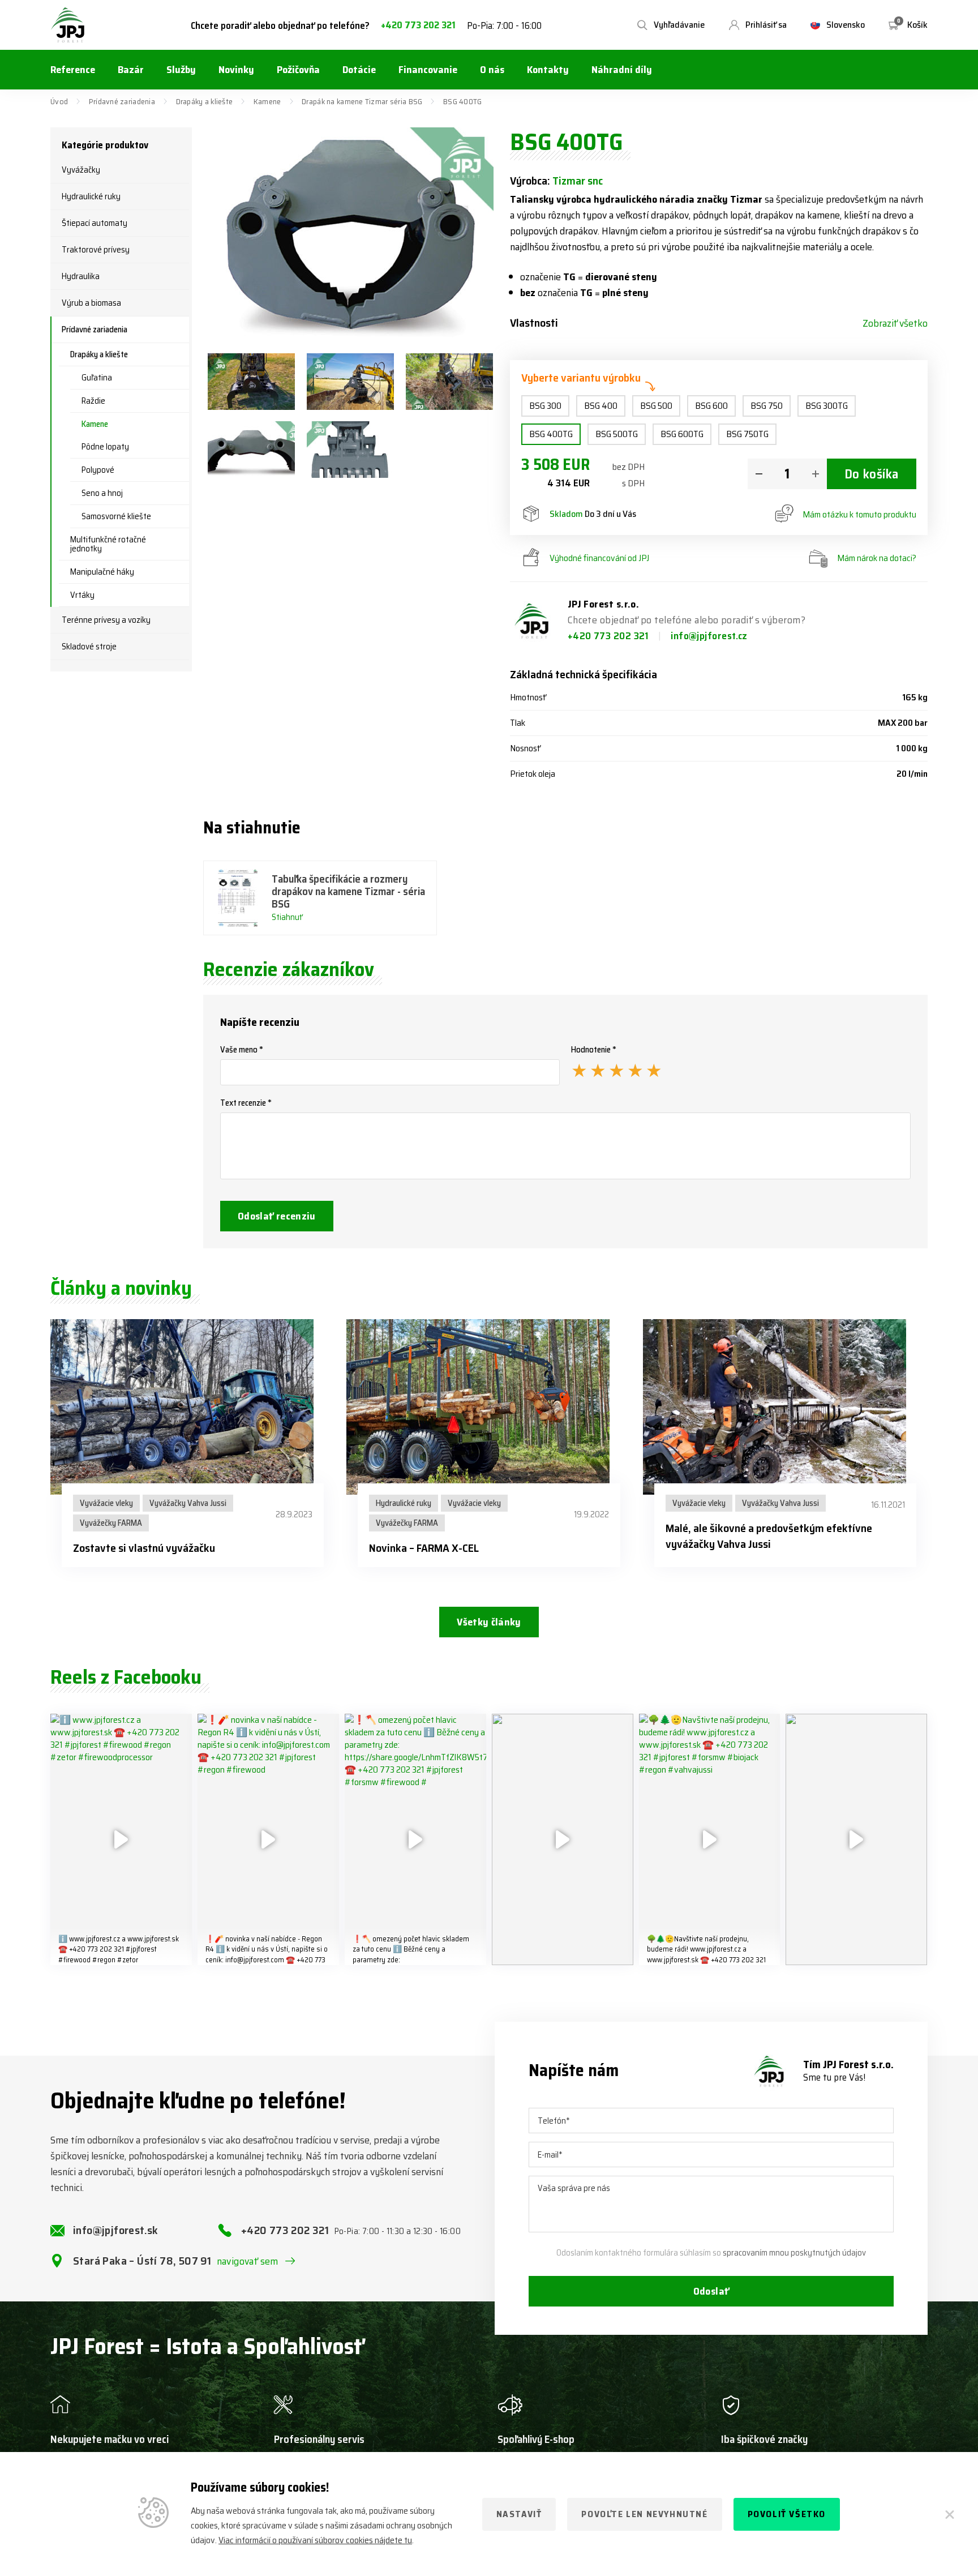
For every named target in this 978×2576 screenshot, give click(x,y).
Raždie (93, 401)
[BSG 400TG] (351, 235)
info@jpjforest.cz (709, 636)
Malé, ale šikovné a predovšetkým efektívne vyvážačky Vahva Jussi (769, 1536)
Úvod (59, 101)
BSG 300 (545, 406)
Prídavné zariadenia (122, 101)
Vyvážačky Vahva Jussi (188, 1503)
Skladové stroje (89, 647)
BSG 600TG (682, 434)
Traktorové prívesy (96, 250)
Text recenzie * (246, 1103)
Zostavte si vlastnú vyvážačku (144, 1548)
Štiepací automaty (95, 223)
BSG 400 (601, 406)
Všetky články (489, 1622)
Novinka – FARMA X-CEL (424, 1548)
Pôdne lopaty (105, 447)
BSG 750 (767, 406)
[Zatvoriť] (950, 2514)
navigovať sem (248, 2261)
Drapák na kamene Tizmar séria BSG (362, 101)
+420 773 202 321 (418, 25)
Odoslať (711, 2291)
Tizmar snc (578, 181)
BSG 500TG (617, 434)
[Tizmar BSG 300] (350, 382)
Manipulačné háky (102, 572)
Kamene (267, 101)
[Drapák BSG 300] (449, 382)
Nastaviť (519, 2514)
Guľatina (97, 378)
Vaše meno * (242, 1050)
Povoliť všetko (787, 2514)
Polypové (98, 470)
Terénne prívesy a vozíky (106, 620)
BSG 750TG (747, 434)
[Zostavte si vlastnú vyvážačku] (193, 1407)
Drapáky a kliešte (205, 101)
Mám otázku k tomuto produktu (859, 514)
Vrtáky (82, 595)
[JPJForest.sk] (68, 25)
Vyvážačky (81, 170)
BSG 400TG (551, 434)
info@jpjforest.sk (116, 2230)
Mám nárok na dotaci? (877, 558)
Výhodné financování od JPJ (599, 558)
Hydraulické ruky (91, 196)
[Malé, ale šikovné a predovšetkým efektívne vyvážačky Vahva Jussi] (785, 1407)
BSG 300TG (827, 406)
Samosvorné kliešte (116, 516)
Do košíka (872, 474)
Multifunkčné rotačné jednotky (108, 544)
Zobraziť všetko (895, 323)
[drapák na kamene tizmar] (350, 450)
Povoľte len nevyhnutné (644, 2514)
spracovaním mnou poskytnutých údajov (794, 2253)
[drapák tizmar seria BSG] (251, 450)
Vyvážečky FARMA (111, 1523)
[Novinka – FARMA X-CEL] (489, 1407)
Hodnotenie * (594, 1050)
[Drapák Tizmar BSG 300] (251, 382)
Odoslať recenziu (277, 1216)
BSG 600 (711, 406)
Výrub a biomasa (91, 303)
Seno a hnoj (102, 493)
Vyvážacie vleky (106, 1503)
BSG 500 (656, 406)
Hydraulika (81, 276)
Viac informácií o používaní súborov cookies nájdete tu (315, 2540)
